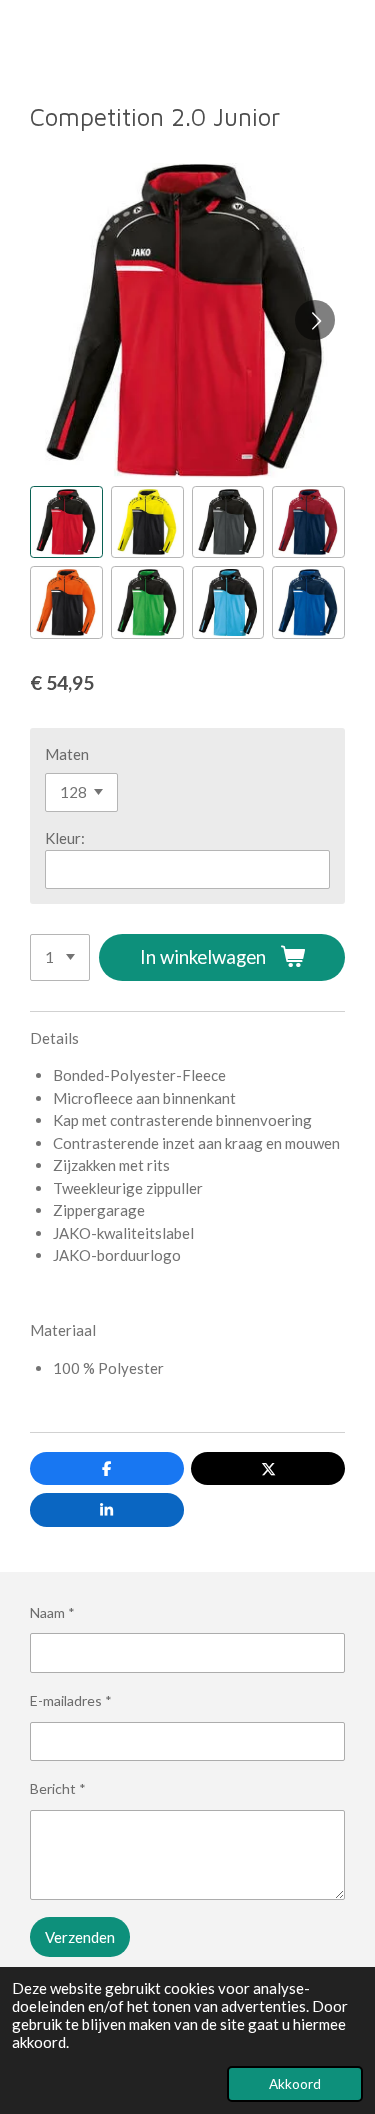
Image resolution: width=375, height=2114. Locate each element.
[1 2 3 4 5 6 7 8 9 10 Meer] (60, 957)
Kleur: (65, 838)
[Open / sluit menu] (22, 36)
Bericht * (58, 1788)
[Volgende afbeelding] (315, 320)
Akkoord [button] (295, 2084)
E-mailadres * (71, 1700)
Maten (67, 754)
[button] (66, 522)
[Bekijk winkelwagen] (353, 36)
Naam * (52, 1612)
